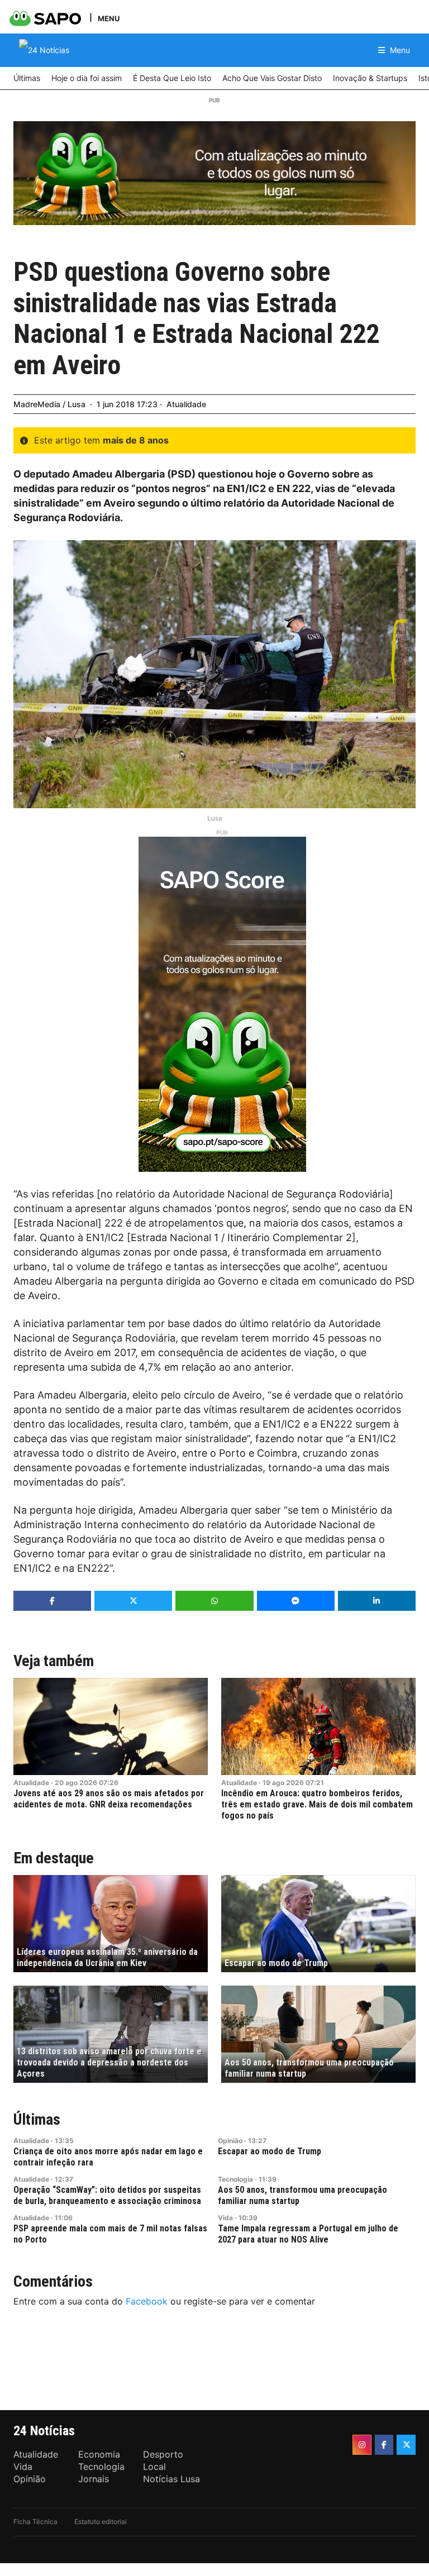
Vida (225, 2218)
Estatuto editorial (101, 2522)
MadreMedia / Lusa (49, 404)
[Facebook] (384, 2445)
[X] (406, 2445)
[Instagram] (362, 2445)
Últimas (37, 2119)
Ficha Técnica (35, 2522)
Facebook (147, 2301)
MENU (109, 18)
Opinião (230, 2141)
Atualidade (186, 404)
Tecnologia (235, 2179)
